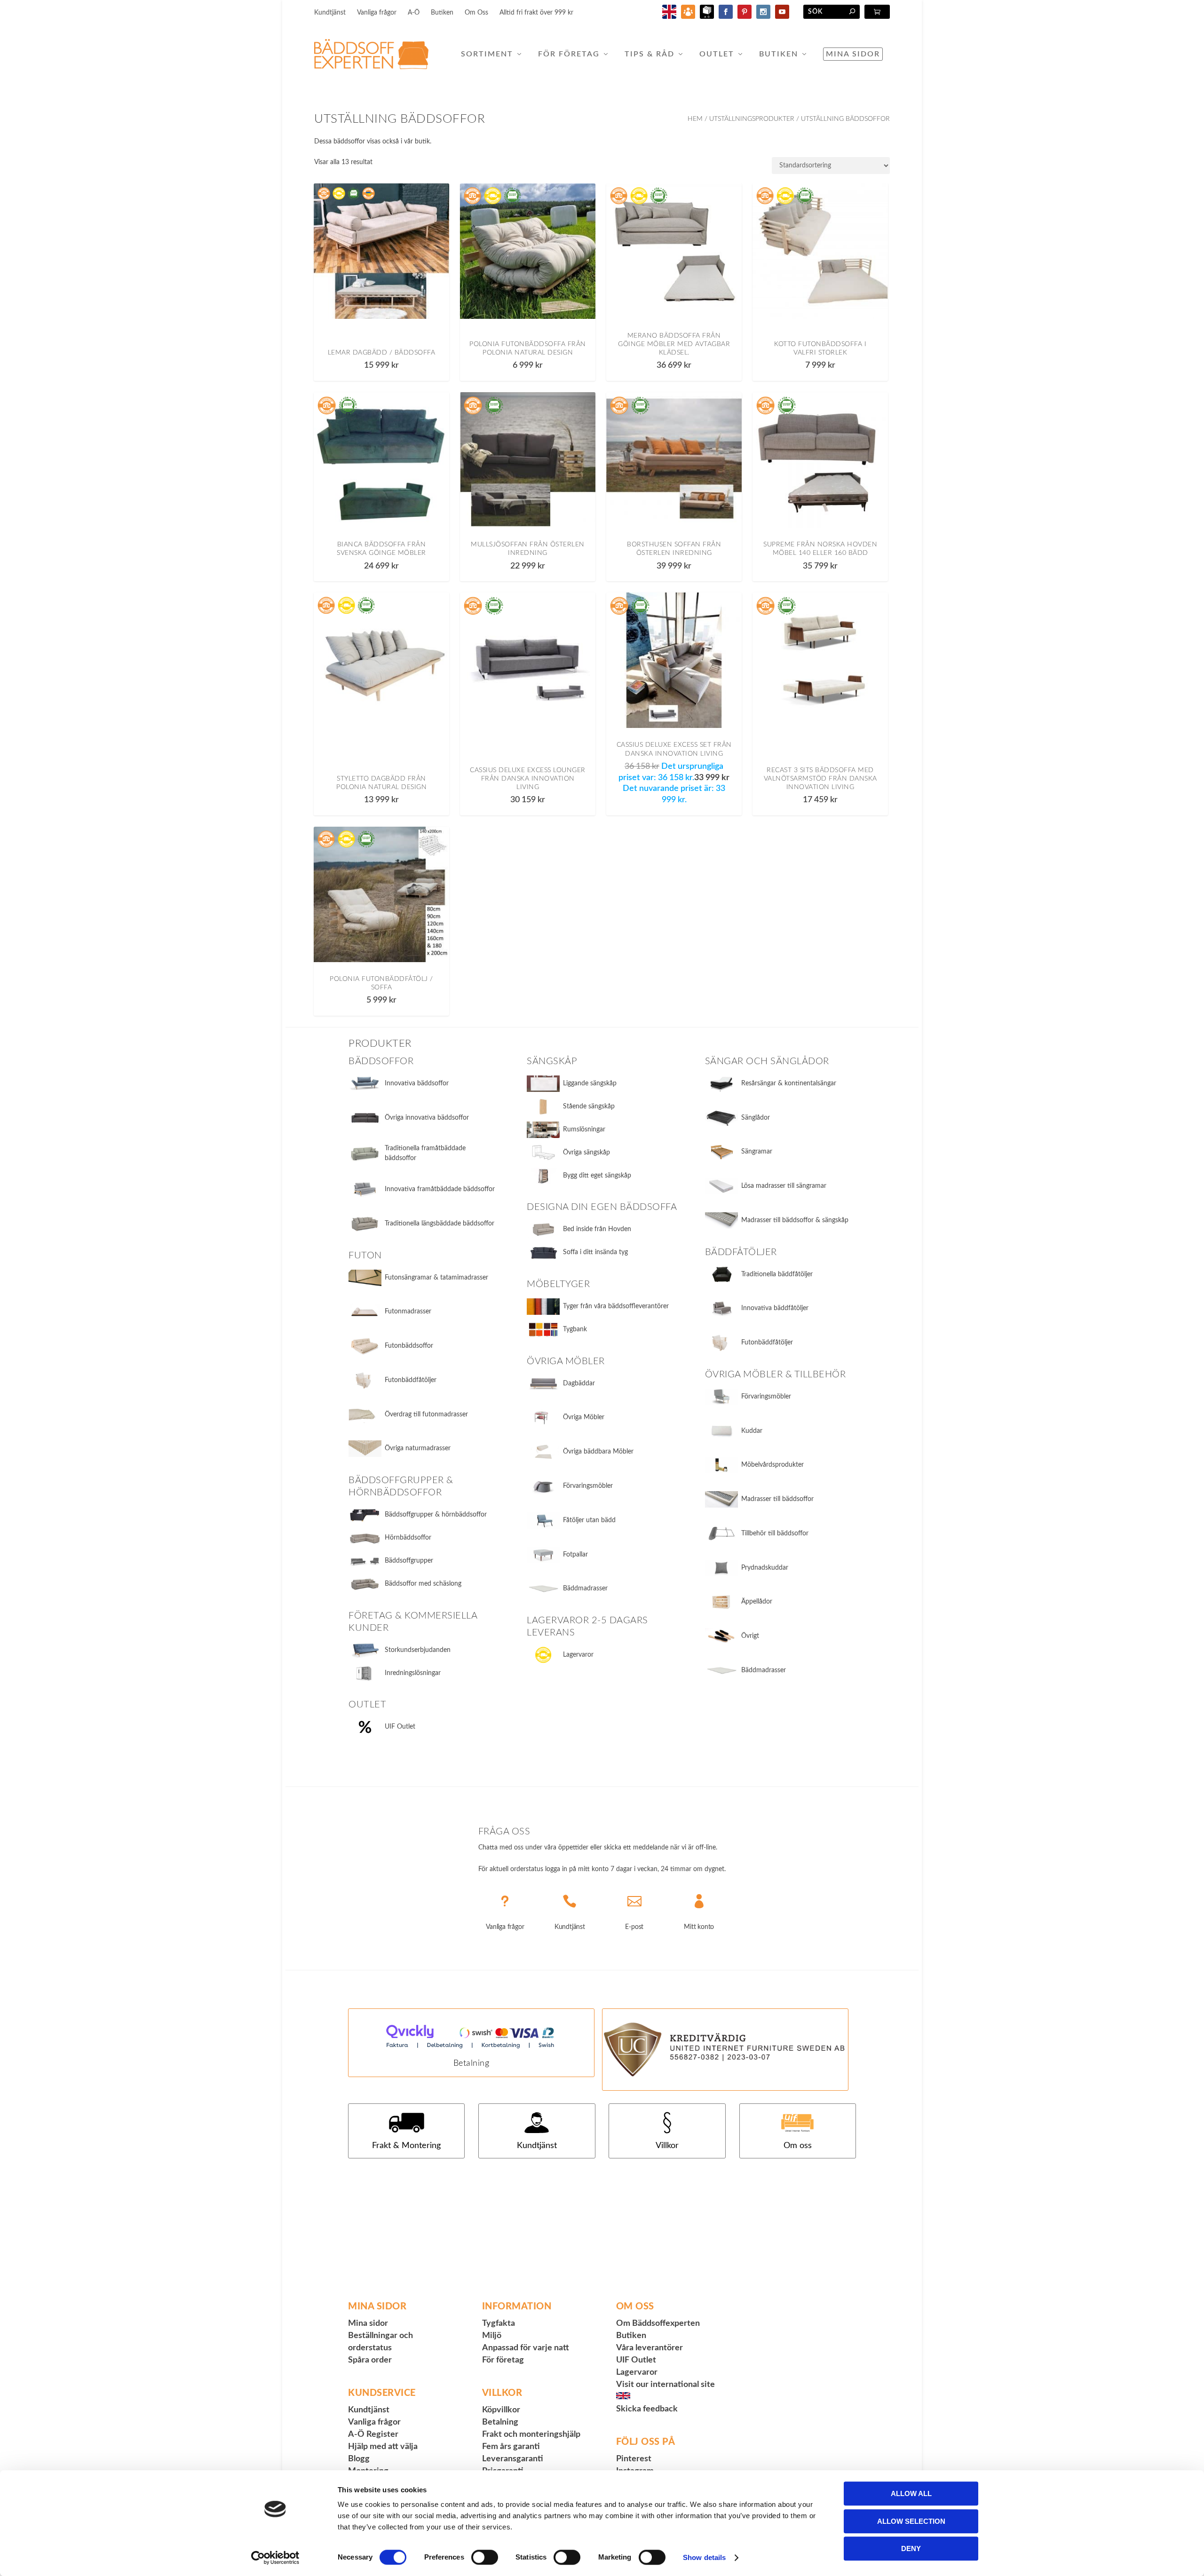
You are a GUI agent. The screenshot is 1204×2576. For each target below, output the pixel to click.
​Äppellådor (757, 1602)
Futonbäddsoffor (409, 1346)
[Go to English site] (669, 17)
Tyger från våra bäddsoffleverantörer (616, 1306)
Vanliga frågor (377, 13)
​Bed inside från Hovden (597, 1229)
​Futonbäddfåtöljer (767, 1343)
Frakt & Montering (406, 2146)
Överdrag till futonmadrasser (426, 1414)
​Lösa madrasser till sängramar (784, 1186)
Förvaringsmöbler (588, 1486)
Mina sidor (853, 54)
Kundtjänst (330, 13)
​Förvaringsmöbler (766, 1397)
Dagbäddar (579, 1383)
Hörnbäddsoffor (408, 1538)
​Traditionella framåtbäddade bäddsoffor (425, 1153)
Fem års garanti (511, 2447)
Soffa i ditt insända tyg (595, 1252)
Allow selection (911, 2521)
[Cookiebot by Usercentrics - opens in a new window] (275, 2558)
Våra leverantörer (650, 2348)
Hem (695, 119)
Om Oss (476, 13)
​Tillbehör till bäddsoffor (775, 1533)
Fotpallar (575, 1555)
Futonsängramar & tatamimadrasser (436, 1278)
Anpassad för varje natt (526, 2348)
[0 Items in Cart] (877, 12)
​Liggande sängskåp (590, 1083)
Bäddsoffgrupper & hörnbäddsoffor (436, 1515)
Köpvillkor (501, 2410)
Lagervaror (578, 1655)
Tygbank (575, 1329)
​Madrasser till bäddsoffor (777, 1499)
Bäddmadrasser (585, 1588)
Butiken (442, 13)
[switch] (485, 2557)
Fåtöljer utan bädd (589, 1520)
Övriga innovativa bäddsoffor (427, 1118)
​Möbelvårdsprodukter (772, 1465)
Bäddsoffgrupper (409, 1561)
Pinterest (634, 2459)
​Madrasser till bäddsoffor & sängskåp (795, 1220)
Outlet (717, 54)
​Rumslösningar (584, 1130)
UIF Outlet (400, 1727)
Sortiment (487, 54)
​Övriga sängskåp (586, 1153)
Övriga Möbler (584, 1417)
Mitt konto (699, 1927)
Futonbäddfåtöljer (411, 1380)
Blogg (359, 2459)
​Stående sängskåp (589, 1106)
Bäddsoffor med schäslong (423, 1584)
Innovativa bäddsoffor (417, 1083)
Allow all (911, 2493)
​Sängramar (757, 1152)
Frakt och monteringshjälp (531, 2434)
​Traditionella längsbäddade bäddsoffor (440, 1224)
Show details (704, 2557)
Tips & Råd (650, 54)
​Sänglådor (756, 1118)
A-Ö (414, 13)
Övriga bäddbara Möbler (598, 1452)
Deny (911, 2548)
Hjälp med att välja (383, 2447)
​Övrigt (750, 1636)
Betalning (471, 2063)
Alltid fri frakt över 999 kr (536, 13)
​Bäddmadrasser (764, 1670)
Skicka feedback (647, 2409)
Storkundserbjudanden (418, 1650)
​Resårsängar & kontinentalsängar (789, 1083)
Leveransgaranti (513, 2459)
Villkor (667, 2146)
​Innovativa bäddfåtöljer (775, 1308)
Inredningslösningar (413, 1673)
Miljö (492, 2336)
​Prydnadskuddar (765, 1568)
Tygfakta (499, 2323)
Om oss (798, 2146)
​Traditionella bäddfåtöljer (777, 1274)
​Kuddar (752, 1431)
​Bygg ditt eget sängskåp (597, 1176)
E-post (634, 1927)
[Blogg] (688, 17)
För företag (569, 54)
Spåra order (370, 2360)
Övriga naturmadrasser (418, 1448)
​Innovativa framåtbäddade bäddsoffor (440, 1189)
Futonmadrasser (408, 1312)
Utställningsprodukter (752, 119)
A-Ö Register (373, 2434)
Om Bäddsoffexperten (658, 2323)
